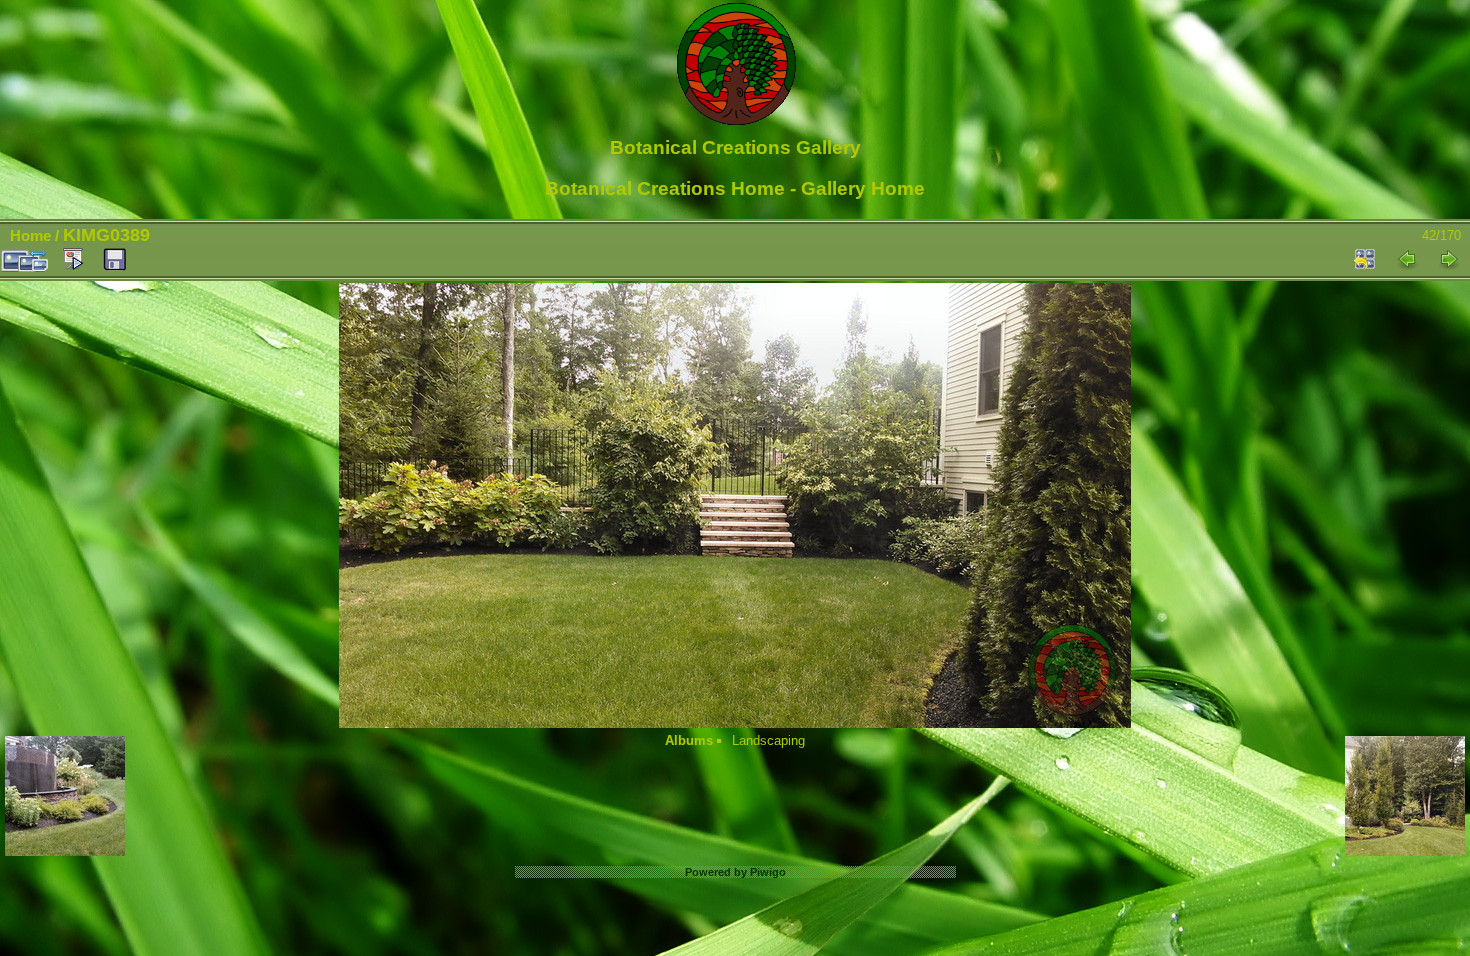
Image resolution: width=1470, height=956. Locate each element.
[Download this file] (115, 260)
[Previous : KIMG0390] (1407, 259)
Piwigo (768, 872)
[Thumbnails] (1365, 259)
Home (30, 235)
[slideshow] (73, 259)
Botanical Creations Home (665, 188)
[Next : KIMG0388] (1449, 259)
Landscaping (768, 740)
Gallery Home (863, 188)
